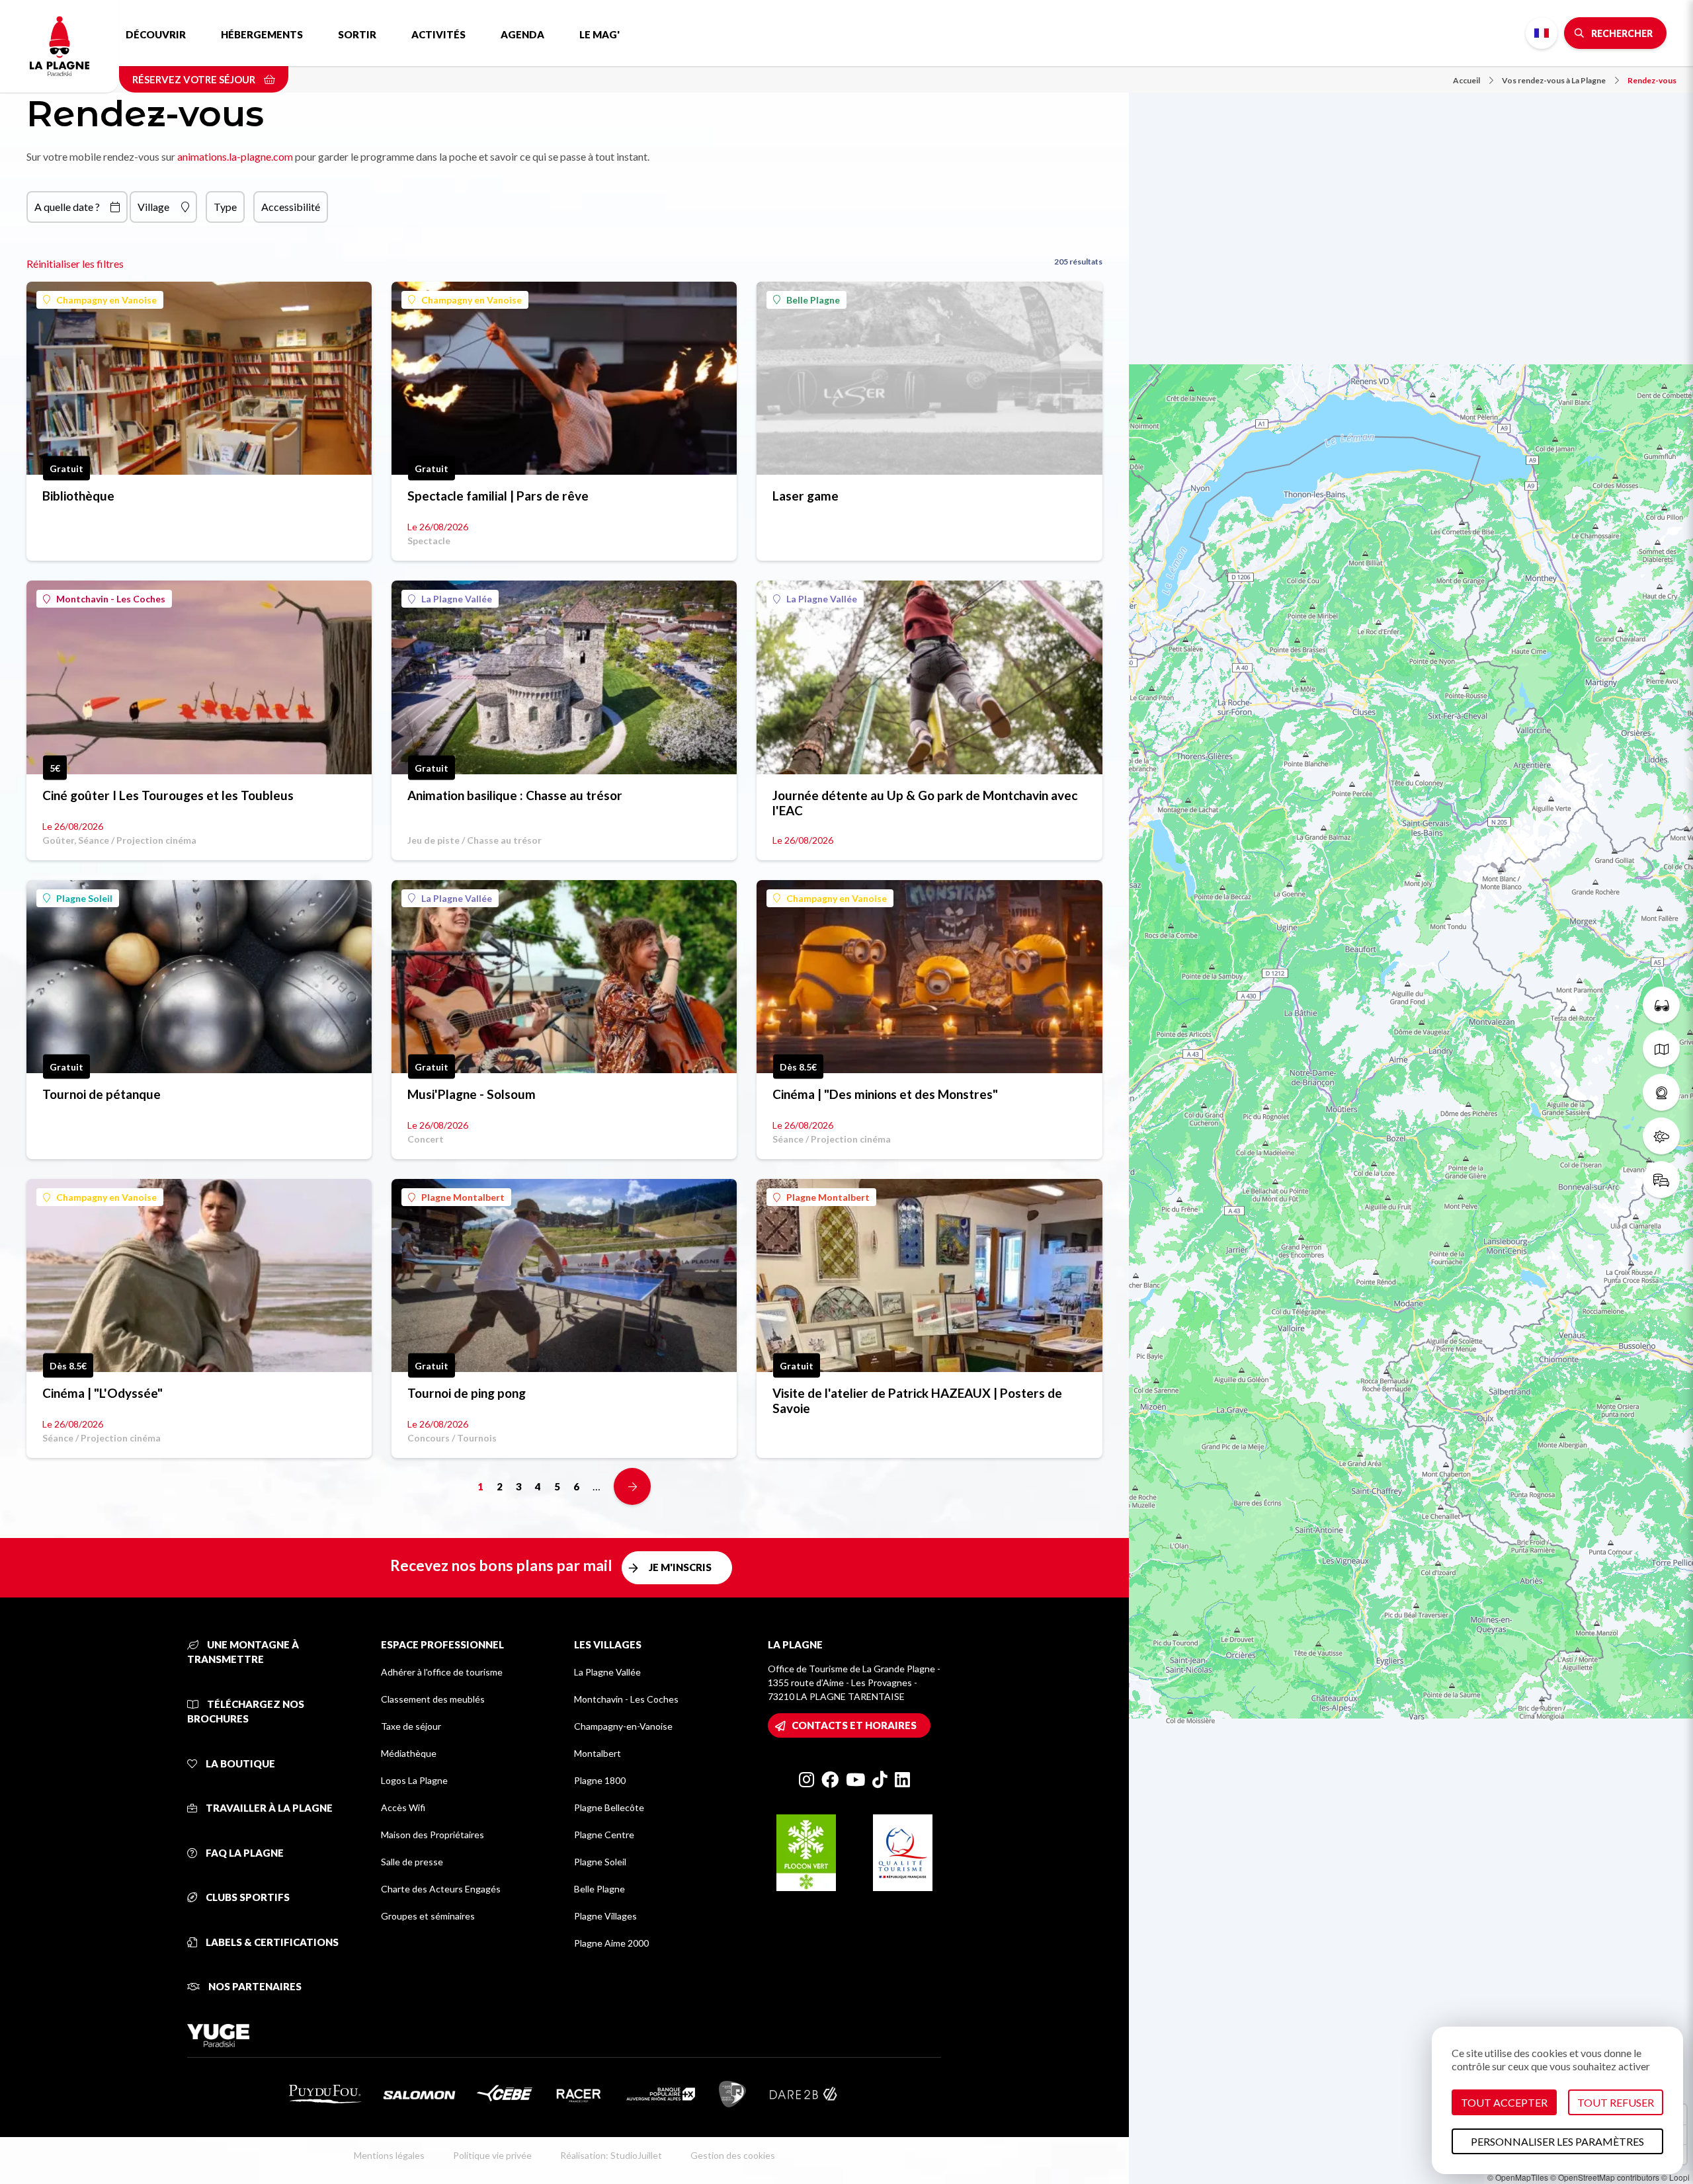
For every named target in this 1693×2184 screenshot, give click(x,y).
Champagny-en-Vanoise (623, 1726)
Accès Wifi (403, 1807)
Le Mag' (599, 34)
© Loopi (1675, 2177)
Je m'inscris (680, 1567)
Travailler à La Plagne (268, 1808)
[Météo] (1661, 1136)
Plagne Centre (604, 1835)
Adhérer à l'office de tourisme (442, 1672)
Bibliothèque (78, 496)
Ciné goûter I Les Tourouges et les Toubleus (168, 795)
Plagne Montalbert (463, 1197)
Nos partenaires (254, 1986)
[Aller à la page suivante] (632, 1486)
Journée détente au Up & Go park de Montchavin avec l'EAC (925, 803)
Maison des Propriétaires (433, 1835)
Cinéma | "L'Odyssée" (103, 1393)
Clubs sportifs (247, 1897)
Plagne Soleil (84, 898)
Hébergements (262, 34)
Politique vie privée (492, 2155)
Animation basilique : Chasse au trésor (515, 795)
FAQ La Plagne (244, 1853)
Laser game (805, 496)
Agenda (522, 34)
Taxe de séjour (411, 1726)
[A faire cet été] (1661, 1005)
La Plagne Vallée (457, 599)
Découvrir (156, 34)
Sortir (357, 34)
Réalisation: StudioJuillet (611, 2155)
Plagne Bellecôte (609, 1807)
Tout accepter (1504, 2102)
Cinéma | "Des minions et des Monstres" (885, 1094)
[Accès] (1661, 1180)
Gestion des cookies (733, 2155)
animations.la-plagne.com (235, 156)
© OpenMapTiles (1518, 2177)
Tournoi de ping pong (467, 1393)
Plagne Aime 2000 (611, 1943)
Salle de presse (412, 1862)
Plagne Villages (605, 1916)
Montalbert (598, 1753)
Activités (438, 34)
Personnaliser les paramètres (1557, 2141)
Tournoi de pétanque (102, 1094)
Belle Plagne (813, 300)
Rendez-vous (1652, 80)
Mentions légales (389, 2155)
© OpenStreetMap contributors (1605, 2177)
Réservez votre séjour (195, 79)
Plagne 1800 (600, 1780)
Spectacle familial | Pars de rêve (498, 496)
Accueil (1466, 80)
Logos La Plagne (414, 1780)
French (1542, 33)
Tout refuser (1616, 2102)
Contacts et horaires (854, 1725)
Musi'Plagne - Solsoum (472, 1094)
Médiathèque (409, 1753)
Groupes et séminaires (428, 1916)
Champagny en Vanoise (106, 300)
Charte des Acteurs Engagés (441, 1889)
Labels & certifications (271, 1942)
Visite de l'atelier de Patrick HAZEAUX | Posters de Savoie (917, 1400)
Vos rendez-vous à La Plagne (1554, 80)
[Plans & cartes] (1661, 1049)
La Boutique (239, 1763)
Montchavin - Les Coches (111, 599)
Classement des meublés (433, 1699)
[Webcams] (1661, 1092)
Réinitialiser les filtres (75, 263)
